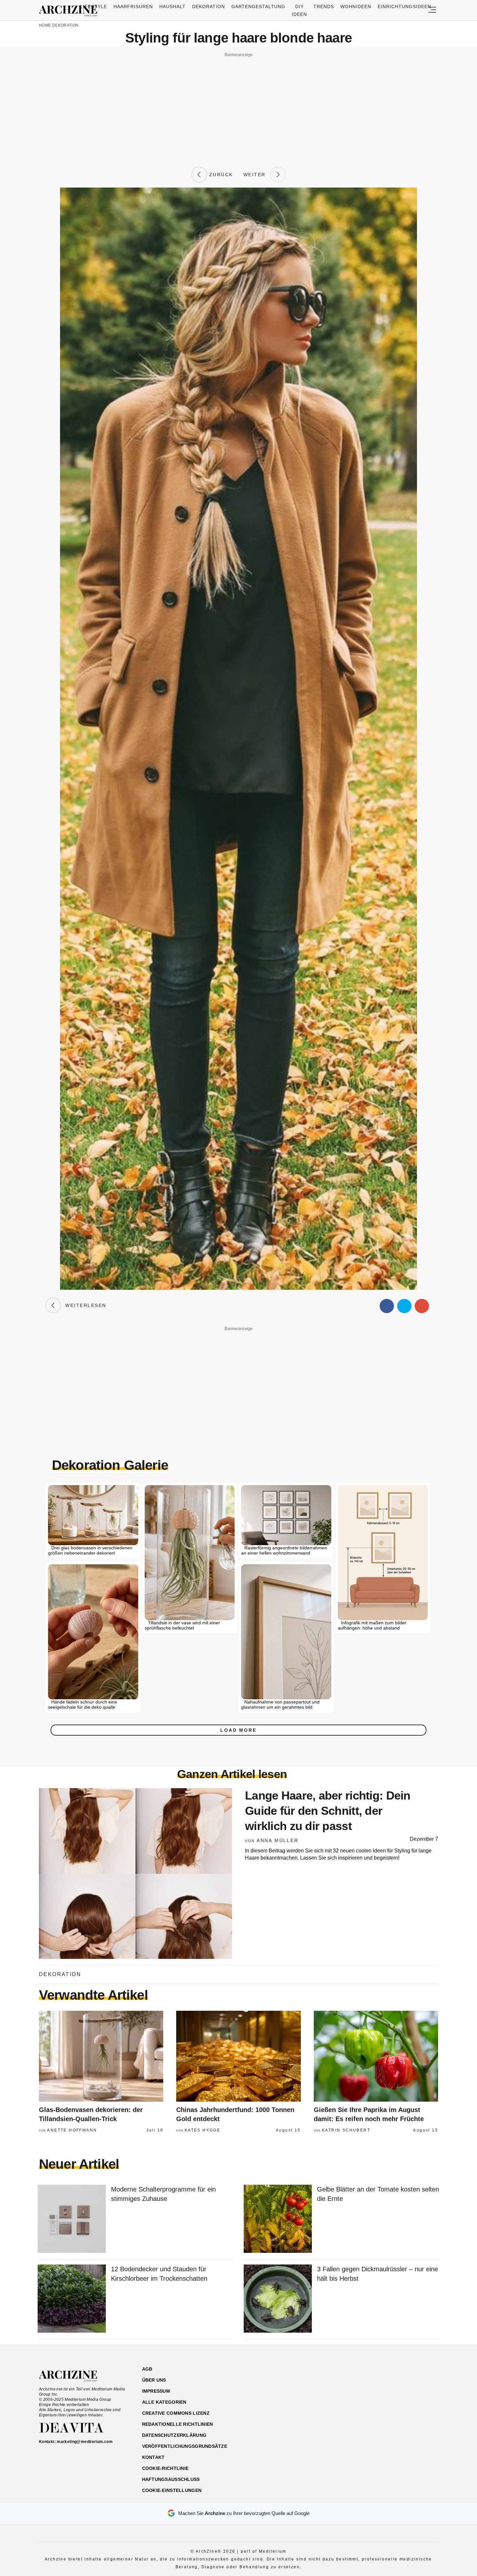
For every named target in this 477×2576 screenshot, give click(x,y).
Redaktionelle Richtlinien (178, 2424)
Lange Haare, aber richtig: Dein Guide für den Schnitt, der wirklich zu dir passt (328, 1811)
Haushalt (172, 6)
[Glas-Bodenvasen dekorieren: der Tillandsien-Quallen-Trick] (101, 2056)
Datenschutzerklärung (174, 2435)
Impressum (156, 2391)
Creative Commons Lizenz (176, 2413)
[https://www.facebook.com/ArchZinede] (370, 2400)
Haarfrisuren (133, 6)
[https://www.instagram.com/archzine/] (382, 2400)
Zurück (220, 175)
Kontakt (153, 2457)
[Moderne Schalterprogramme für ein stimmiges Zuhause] (72, 2219)
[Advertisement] (238, 104)
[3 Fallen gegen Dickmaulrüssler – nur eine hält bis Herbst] (278, 2299)
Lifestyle (94, 6)
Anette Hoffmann (72, 2130)
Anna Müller (278, 1840)
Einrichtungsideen (404, 6)
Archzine (70, 11)
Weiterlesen (84, 1305)
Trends (324, 6)
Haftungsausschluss (171, 2479)
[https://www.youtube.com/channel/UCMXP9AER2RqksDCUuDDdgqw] (404, 2400)
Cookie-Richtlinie (165, 2468)
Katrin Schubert (346, 2130)
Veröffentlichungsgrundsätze (185, 2446)
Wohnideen (356, 6)
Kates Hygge (202, 2130)
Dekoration (208, 6)
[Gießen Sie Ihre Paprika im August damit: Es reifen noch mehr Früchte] (376, 2056)
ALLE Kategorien (164, 2402)
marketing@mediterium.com (85, 2442)
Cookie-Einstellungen (172, 2490)
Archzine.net (74, 2376)
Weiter (257, 175)
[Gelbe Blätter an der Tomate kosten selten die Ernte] (278, 2219)
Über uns (154, 2380)
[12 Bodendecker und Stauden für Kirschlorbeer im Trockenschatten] (72, 2299)
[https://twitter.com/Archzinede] (416, 2400)
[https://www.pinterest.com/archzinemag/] (393, 2400)
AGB (147, 2369)
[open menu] (432, 10)
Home (45, 25)
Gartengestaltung (258, 6)
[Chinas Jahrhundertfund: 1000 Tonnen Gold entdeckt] (238, 2056)
